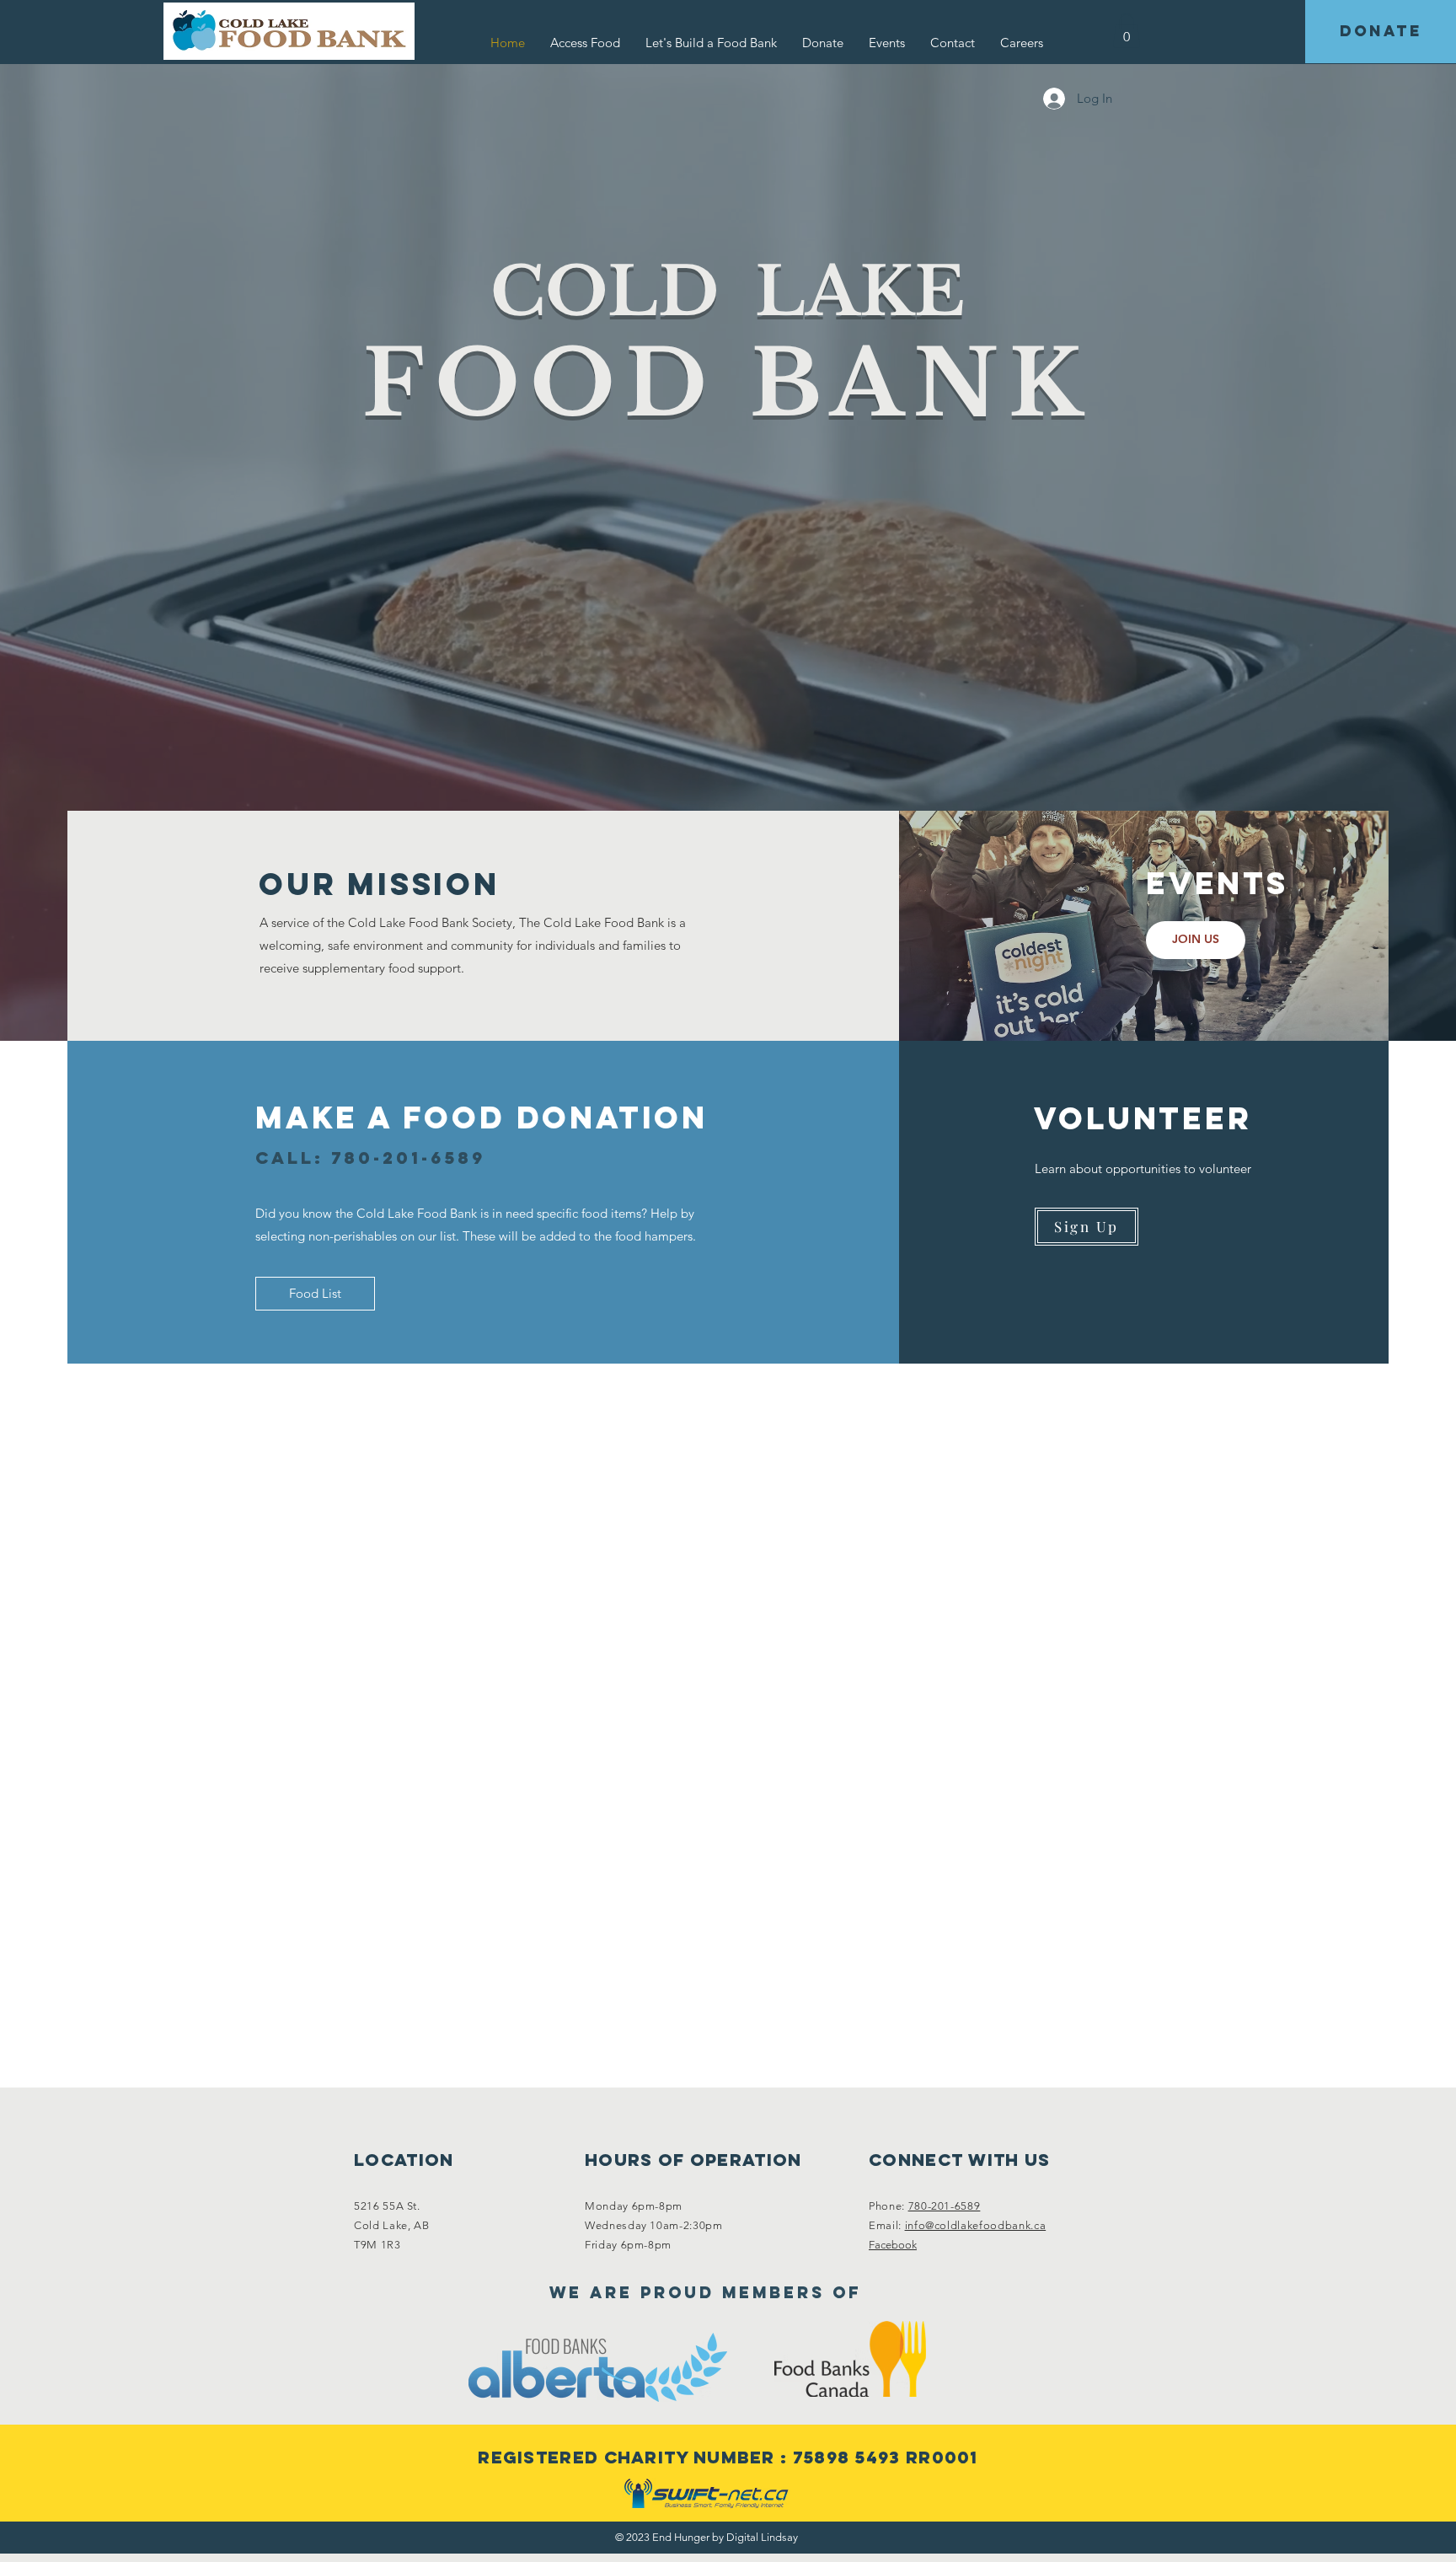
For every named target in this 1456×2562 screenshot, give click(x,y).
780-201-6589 (945, 2206)
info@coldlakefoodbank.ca (976, 2225)
